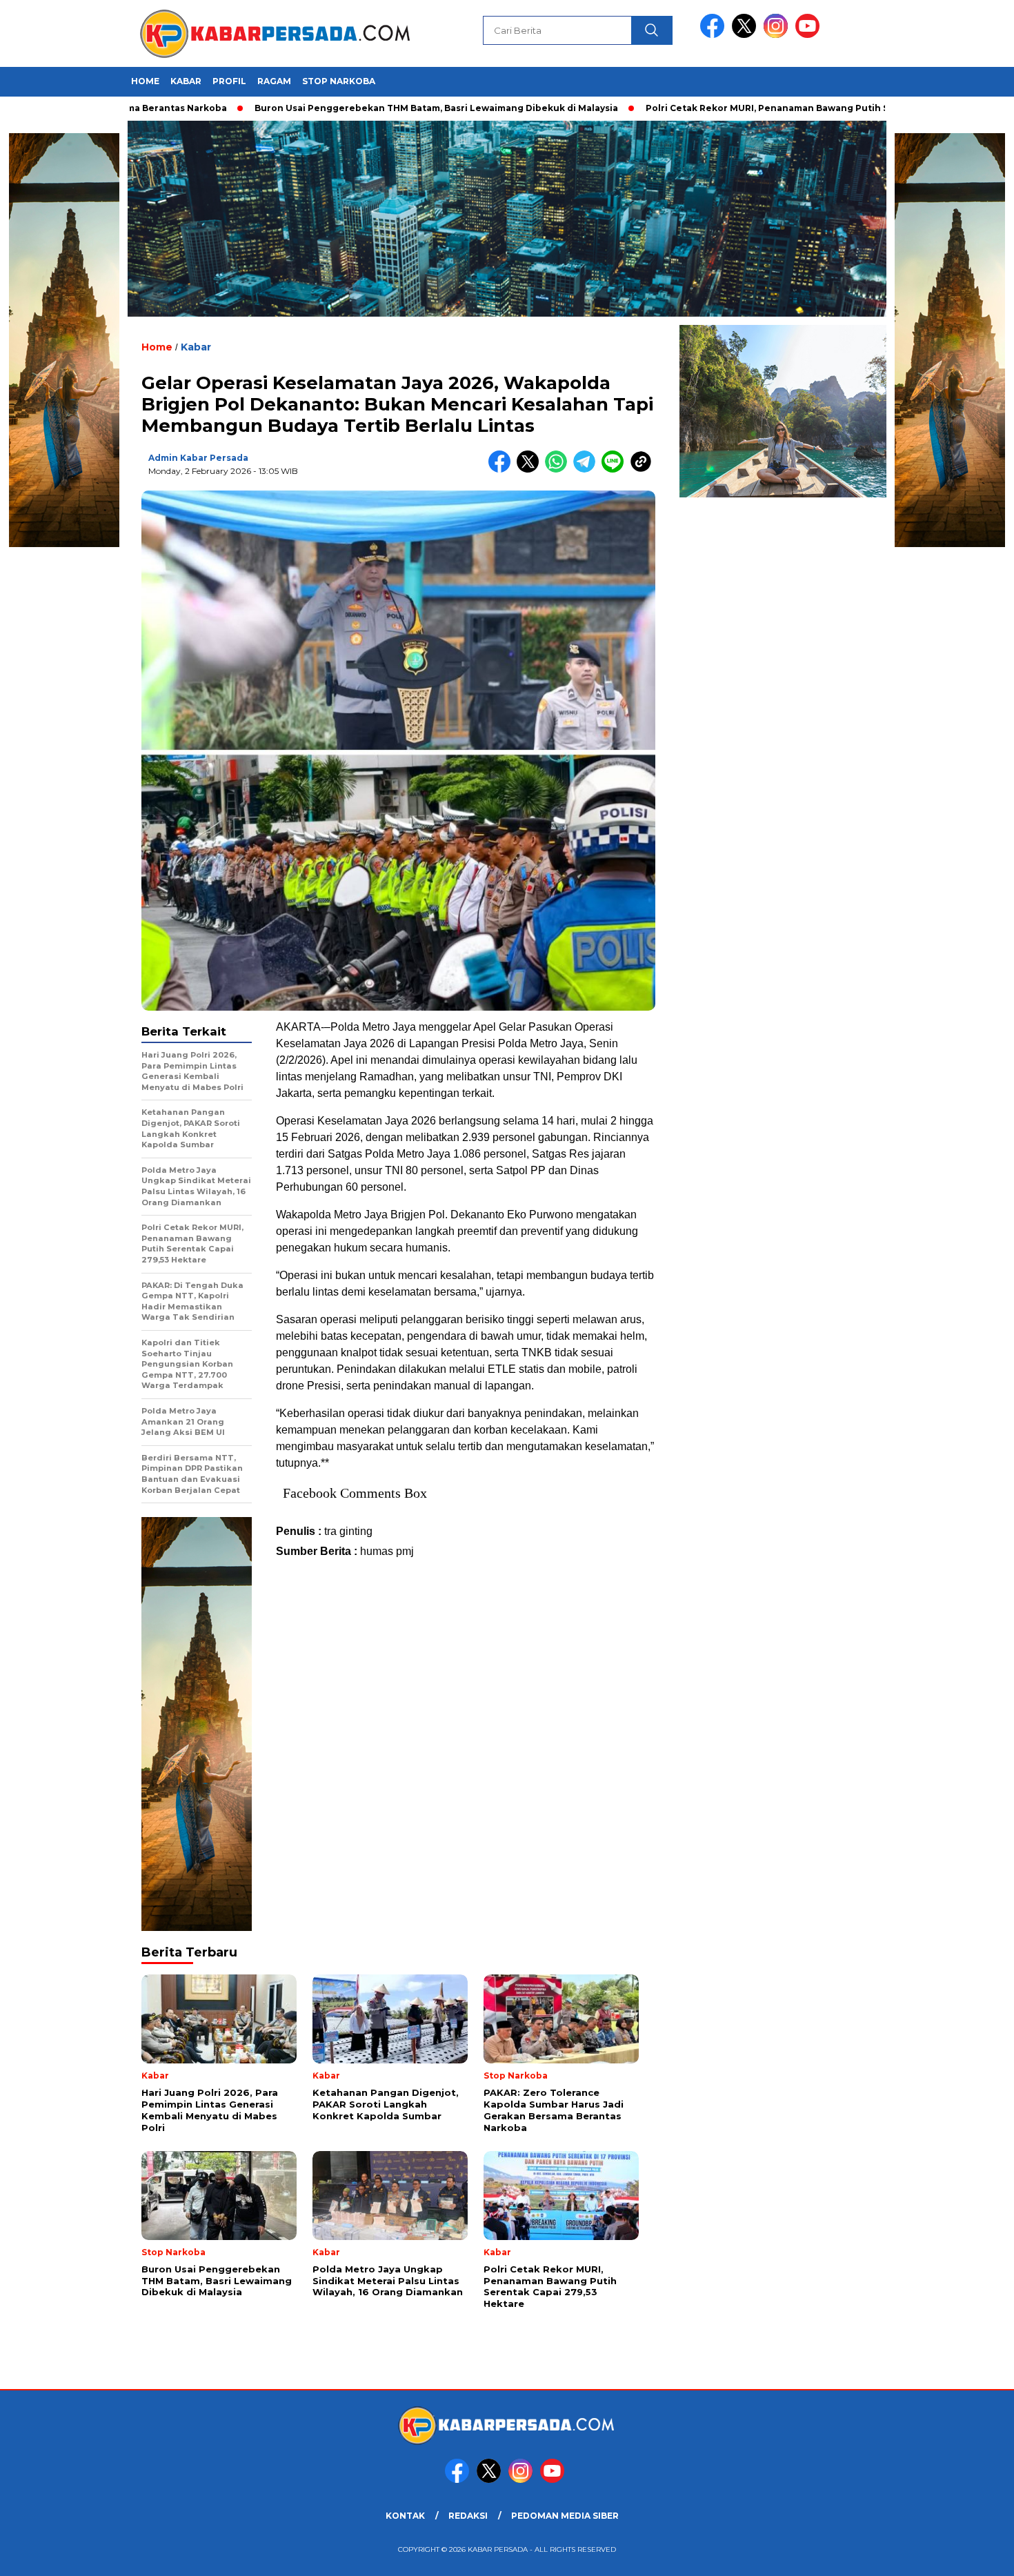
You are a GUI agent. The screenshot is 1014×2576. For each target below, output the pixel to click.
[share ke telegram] (587, 469)
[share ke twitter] (531, 469)
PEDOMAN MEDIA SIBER (565, 2516)
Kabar (186, 81)
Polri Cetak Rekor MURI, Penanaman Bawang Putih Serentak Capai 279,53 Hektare (759, 108)
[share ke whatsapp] (559, 469)
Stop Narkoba (339, 81)
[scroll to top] (972, 2555)
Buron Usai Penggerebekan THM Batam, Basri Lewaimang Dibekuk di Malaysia (359, 108)
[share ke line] (616, 469)
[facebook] (715, 35)
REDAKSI (468, 2516)
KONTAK (405, 2516)
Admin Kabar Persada (198, 458)
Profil (229, 81)
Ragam (274, 81)
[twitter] (746, 35)
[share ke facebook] (503, 469)
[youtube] (810, 35)
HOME (145, 81)
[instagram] (778, 35)
